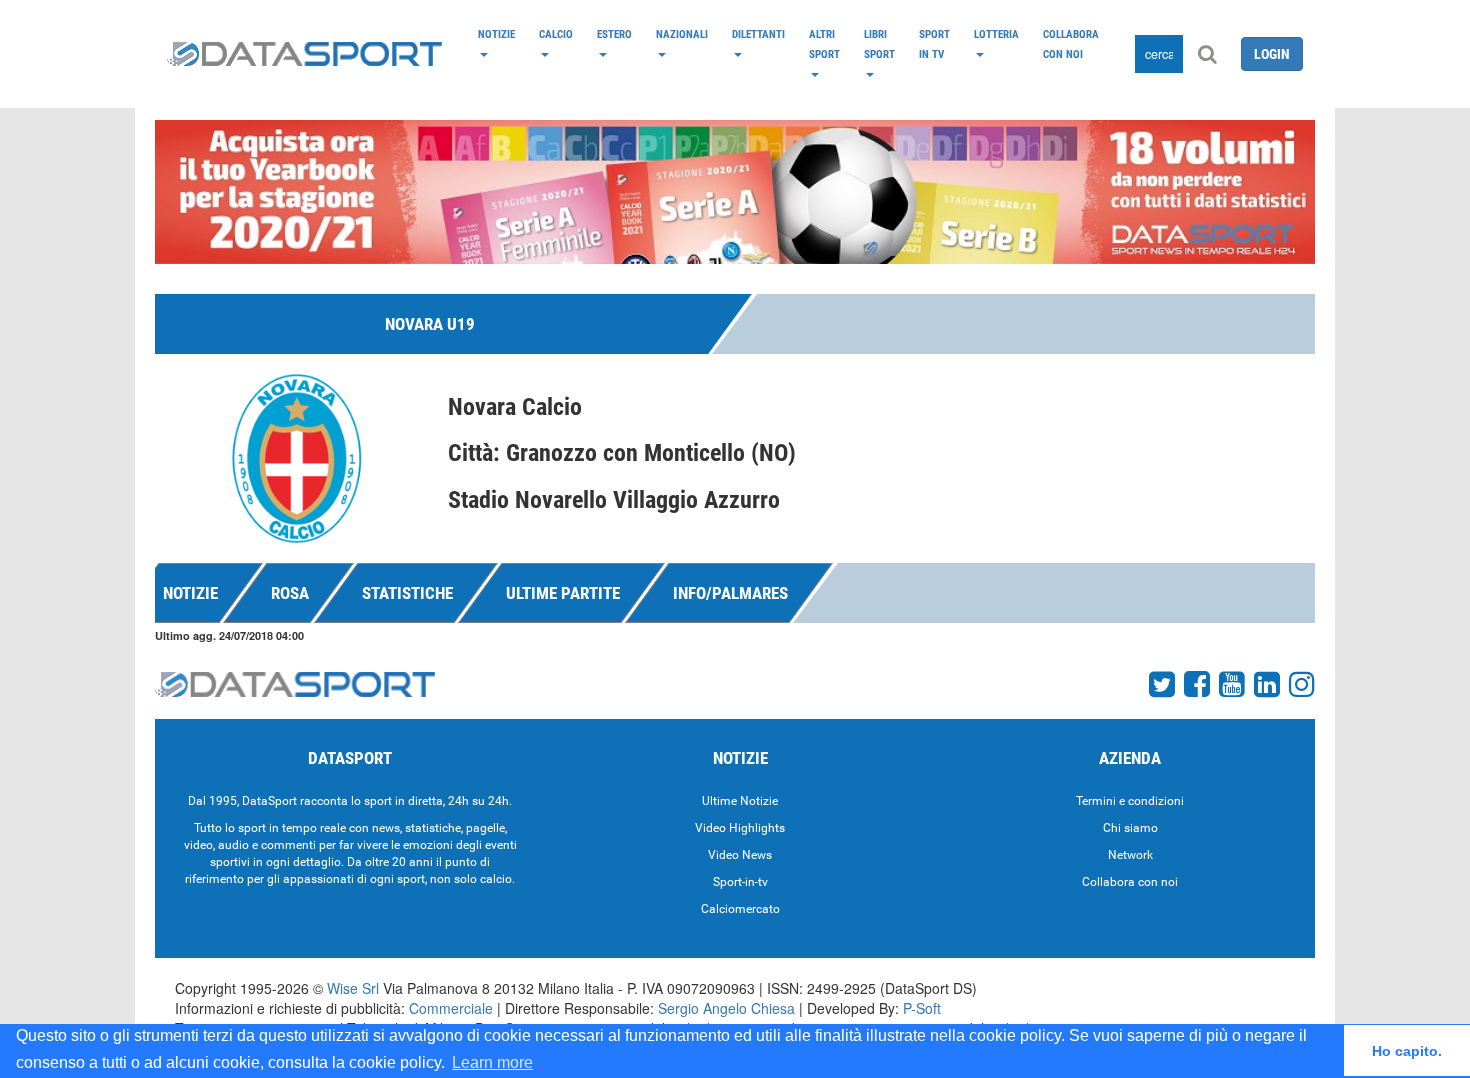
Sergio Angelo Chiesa (726, 1008)
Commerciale (451, 1008)
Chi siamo (1130, 828)
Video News (740, 855)
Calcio (556, 34)
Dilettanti (758, 34)
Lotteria (996, 34)
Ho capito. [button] (1407, 1051)
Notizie (496, 34)
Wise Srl (353, 988)
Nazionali (682, 34)
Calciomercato (740, 909)
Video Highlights (740, 828)
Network (1130, 855)
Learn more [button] (492, 1062)
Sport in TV (934, 44)
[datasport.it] (304, 54)
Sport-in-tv (740, 882)
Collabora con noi (1071, 44)
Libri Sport (879, 44)
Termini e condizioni (1130, 801)
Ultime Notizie (740, 801)
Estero (614, 34)
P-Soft (922, 1008)
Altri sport (824, 44)
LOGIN (1272, 54)
